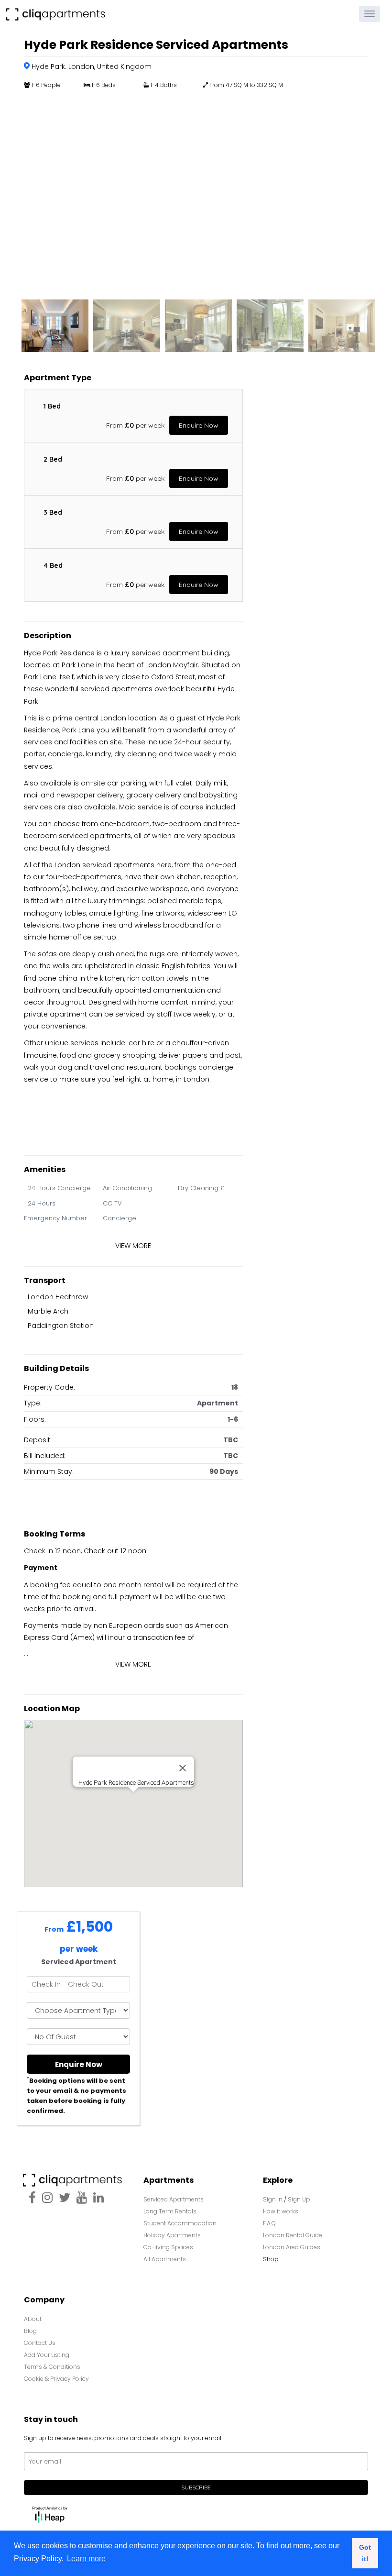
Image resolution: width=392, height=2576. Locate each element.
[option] (196, 192)
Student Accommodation (180, 2223)
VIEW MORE (133, 1246)
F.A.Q (269, 2223)
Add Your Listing (47, 2355)
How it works (281, 2211)
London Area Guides (292, 2247)
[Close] (183, 1768)
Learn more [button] (86, 2559)
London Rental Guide (293, 2235)
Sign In (273, 2199)
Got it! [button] (365, 2553)
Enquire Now (199, 425)
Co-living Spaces (169, 2247)
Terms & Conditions (52, 2367)
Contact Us (40, 2343)
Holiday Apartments (172, 2235)
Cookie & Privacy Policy (56, 2379)
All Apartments (165, 2259)
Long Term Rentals (170, 2211)
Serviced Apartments (174, 2199)
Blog (30, 2331)
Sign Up (299, 2199)
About (33, 2319)
